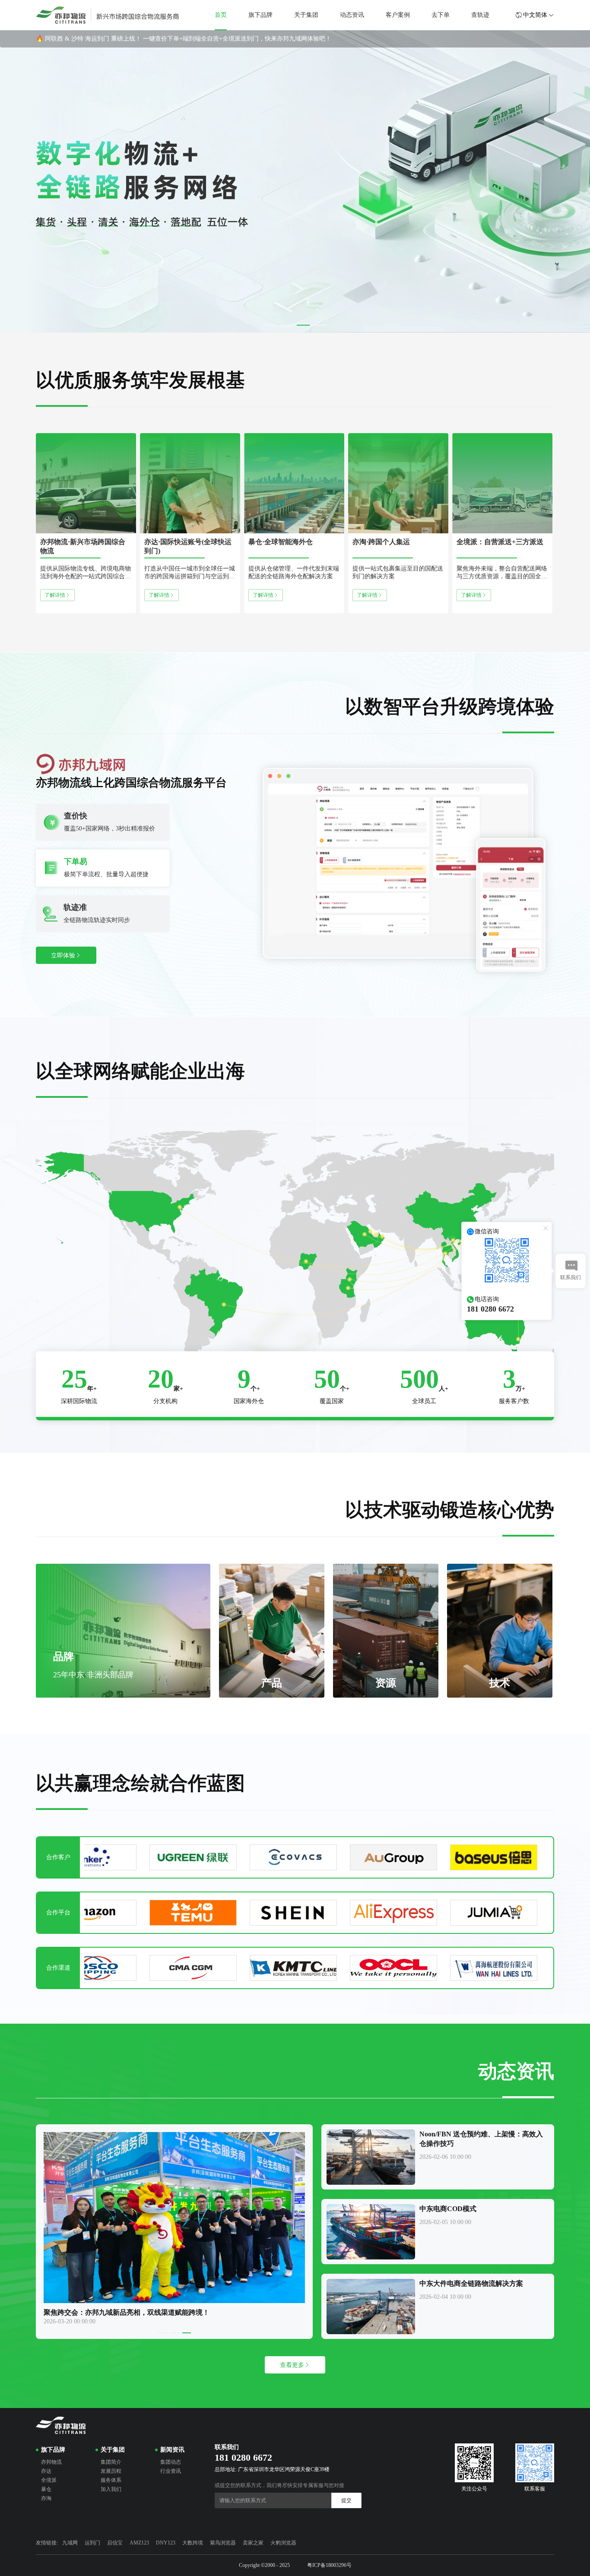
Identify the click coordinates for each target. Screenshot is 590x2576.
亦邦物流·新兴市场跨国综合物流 (83, 546)
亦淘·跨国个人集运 (381, 542)
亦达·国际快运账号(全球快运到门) (188, 546)
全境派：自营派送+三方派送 (500, 542)
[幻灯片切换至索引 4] (320, 325)
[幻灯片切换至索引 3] (303, 325)
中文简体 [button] (535, 15)
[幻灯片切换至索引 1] (270, 325)
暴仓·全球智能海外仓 (281, 542)
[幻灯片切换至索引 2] (287, 325)
